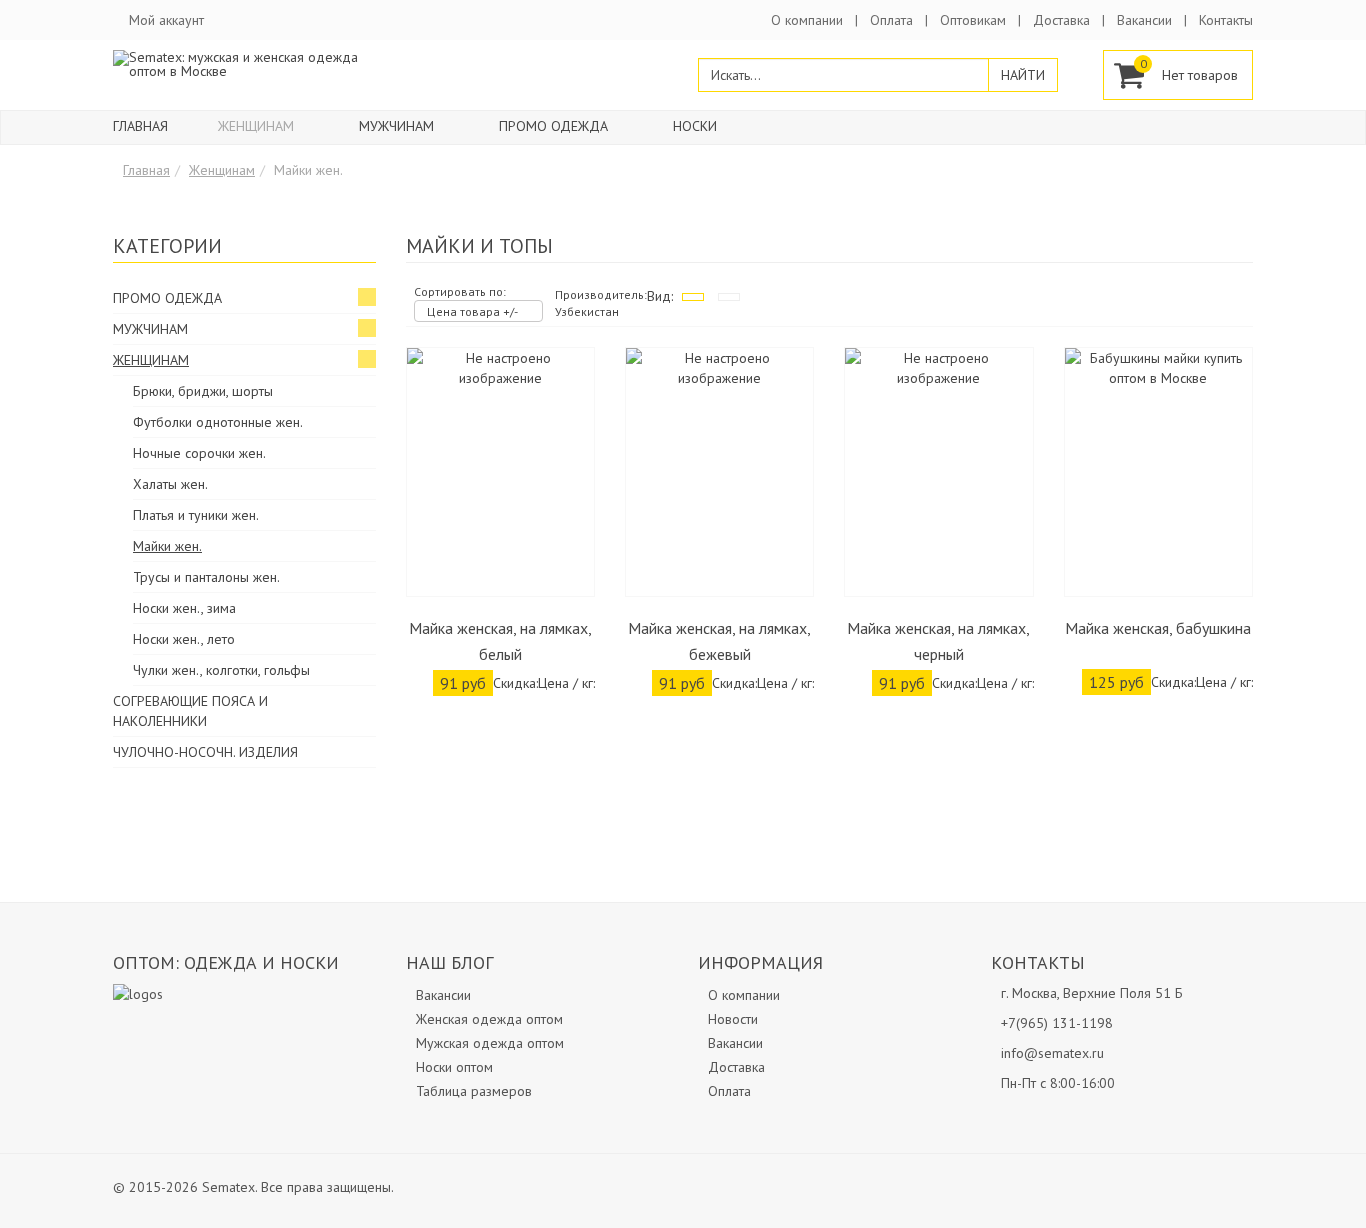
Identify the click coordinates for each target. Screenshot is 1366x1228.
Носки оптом (454, 1067)
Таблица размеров (474, 1091)
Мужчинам (396, 126)
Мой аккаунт (166, 20)
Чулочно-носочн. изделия (205, 752)
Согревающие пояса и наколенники (190, 711)
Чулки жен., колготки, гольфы (221, 670)
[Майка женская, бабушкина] (1158, 472)
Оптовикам (973, 20)
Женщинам (256, 126)
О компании (807, 20)
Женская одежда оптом (489, 1019)
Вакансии (1144, 20)
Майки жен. (167, 546)
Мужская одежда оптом (490, 1043)
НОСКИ (695, 126)
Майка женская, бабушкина (1158, 628)
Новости (733, 1019)
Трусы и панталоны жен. (206, 577)
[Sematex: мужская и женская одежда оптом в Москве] (244, 63)
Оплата (891, 20)
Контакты (1226, 20)
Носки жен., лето (184, 639)
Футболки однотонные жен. (218, 422)
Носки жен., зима (184, 608)
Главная (140, 126)
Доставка (1061, 20)
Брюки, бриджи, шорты (203, 391)
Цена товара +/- (472, 311)
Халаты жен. (170, 484)
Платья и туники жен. (196, 515)
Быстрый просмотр (500, 581)
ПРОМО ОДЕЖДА (553, 126)
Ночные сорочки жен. (199, 453)
